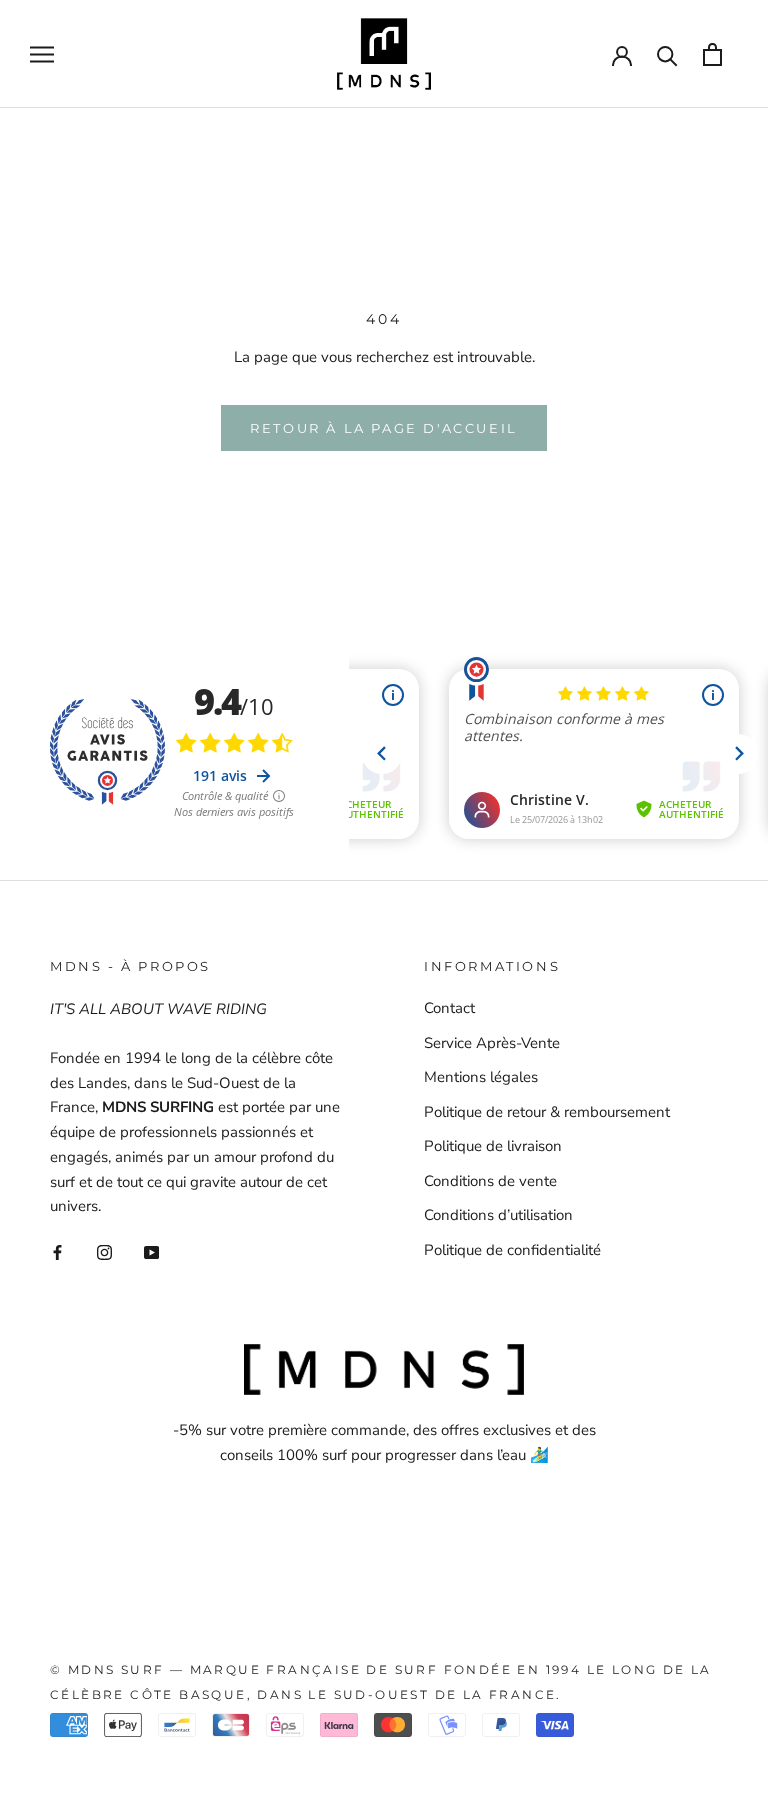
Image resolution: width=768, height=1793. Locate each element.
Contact (449, 1008)
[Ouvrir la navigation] (42, 54)
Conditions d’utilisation (498, 1215)
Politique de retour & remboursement (547, 1112)
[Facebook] (57, 1251)
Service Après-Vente (492, 1043)
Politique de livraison (493, 1146)
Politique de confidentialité (512, 1250)
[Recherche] (667, 54)
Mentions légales (481, 1077)
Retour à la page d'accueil (384, 428)
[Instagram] (104, 1251)
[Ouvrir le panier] (712, 54)
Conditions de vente (490, 1181)
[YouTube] (151, 1251)
